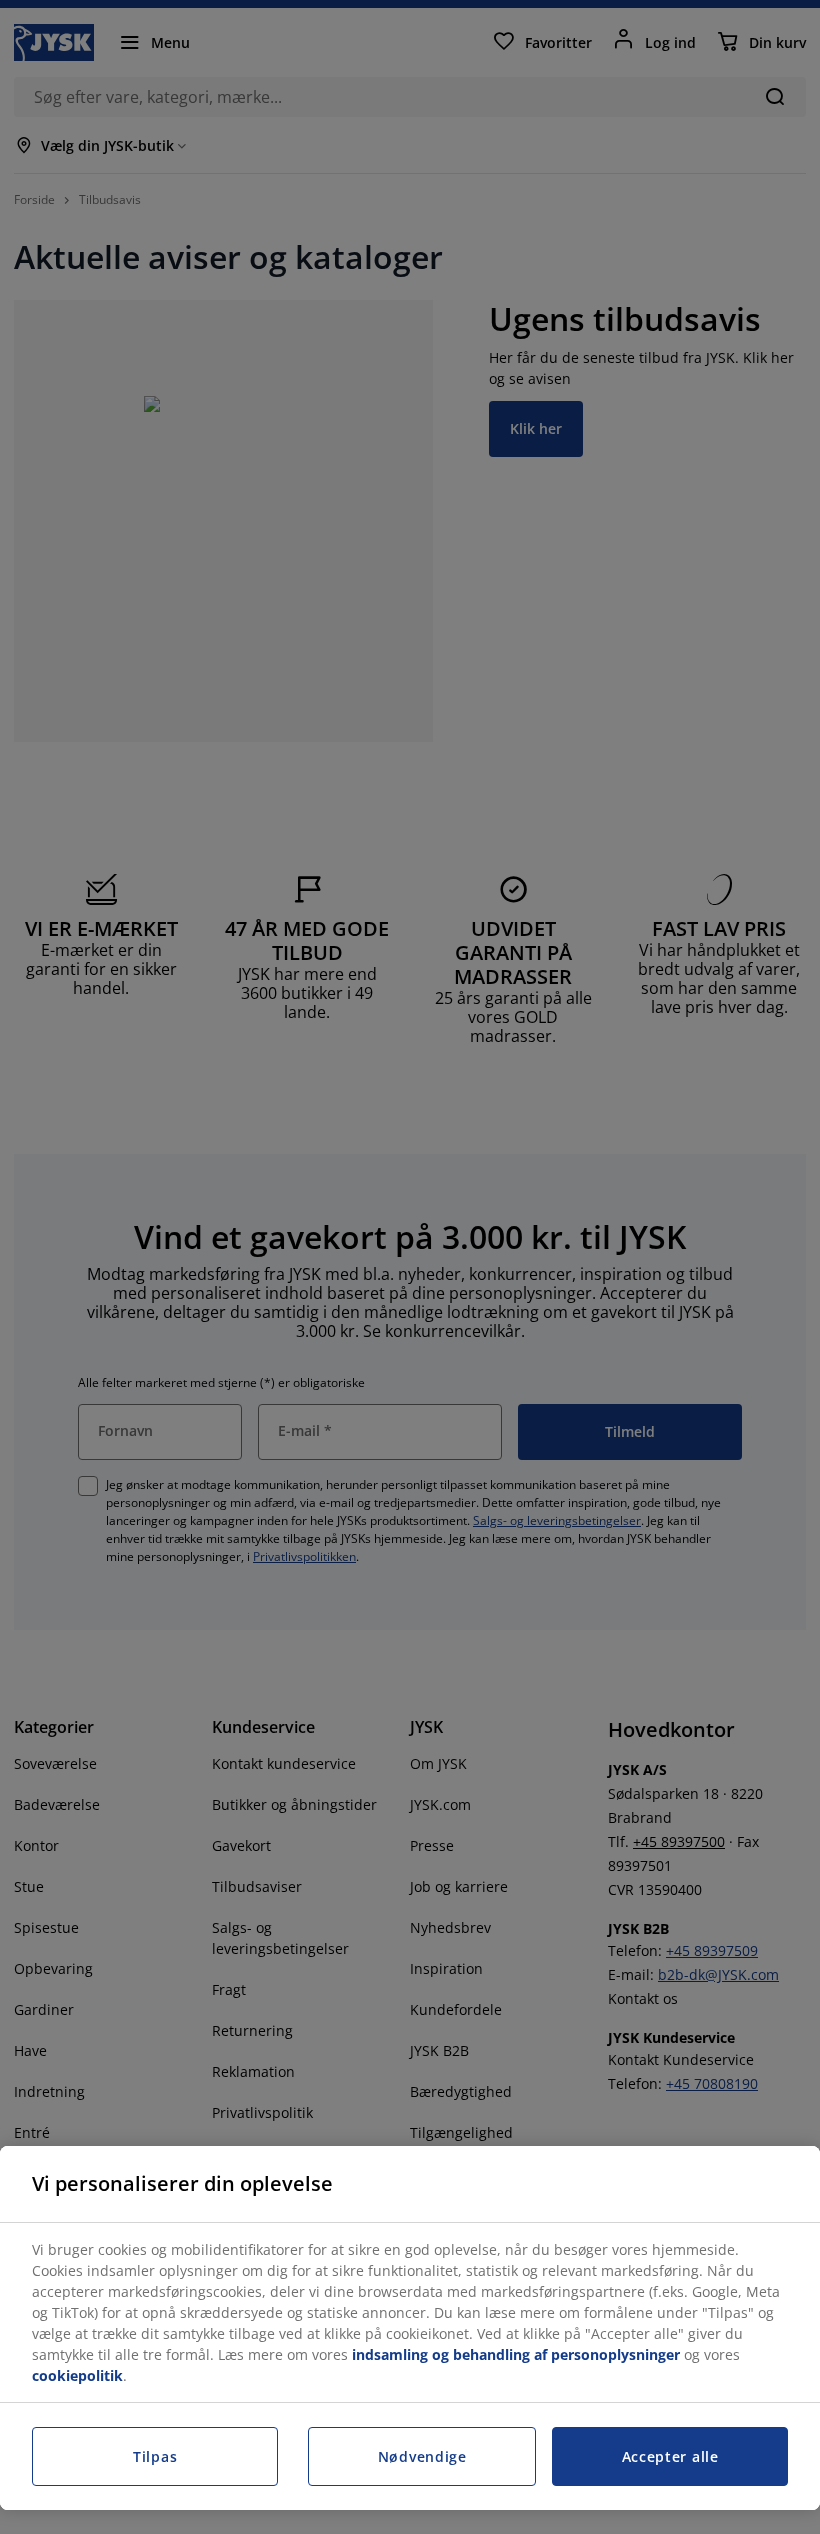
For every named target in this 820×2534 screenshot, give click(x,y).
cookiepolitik (77, 2375)
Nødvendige (422, 2456)
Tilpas (155, 2456)
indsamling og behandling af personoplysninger (516, 2354)
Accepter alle (670, 2456)
